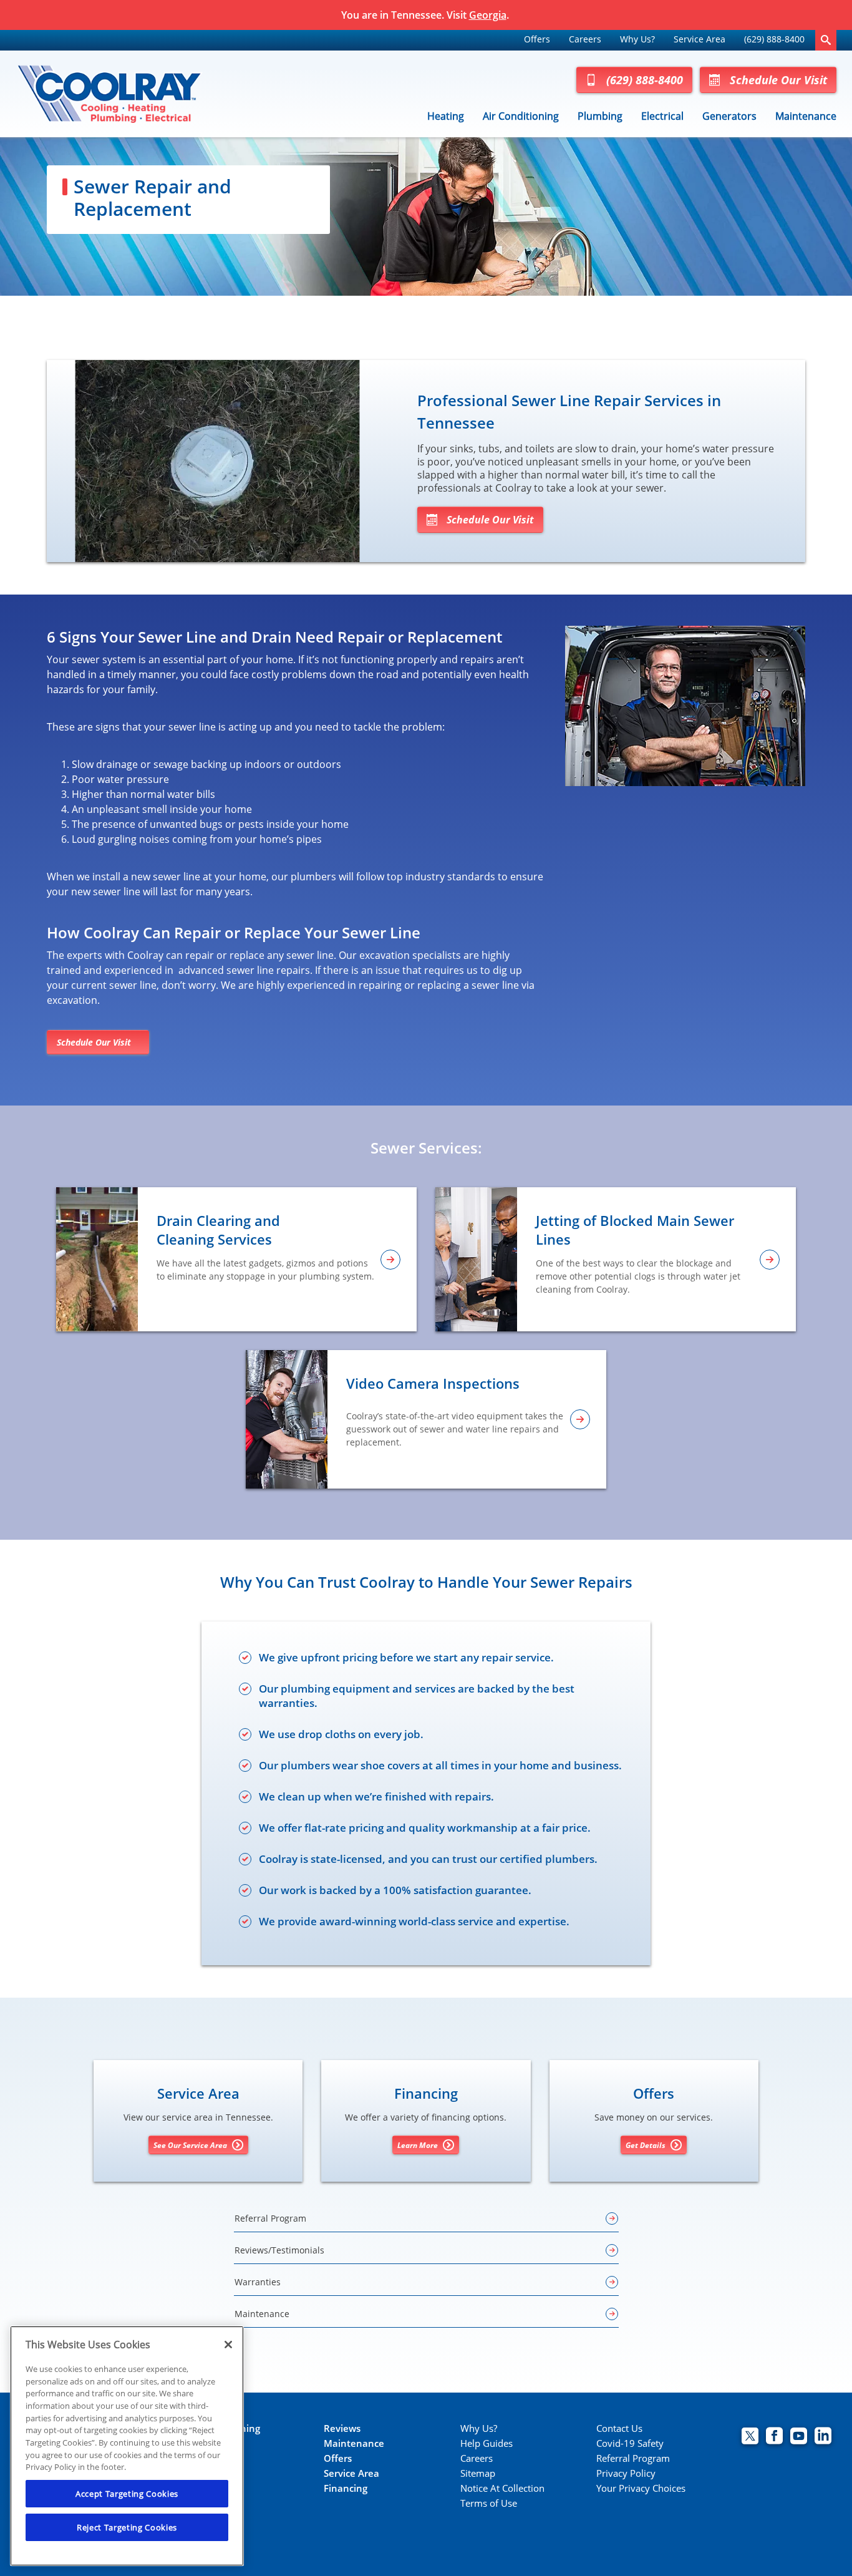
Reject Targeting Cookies (127, 2527)
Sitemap (478, 2473)
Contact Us (619, 2428)
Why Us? (637, 39)
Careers (585, 39)
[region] (127, 2446)
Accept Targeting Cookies (127, 2494)
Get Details (646, 2145)
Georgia (488, 15)
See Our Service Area (190, 2145)
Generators (729, 116)
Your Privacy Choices (641, 2488)
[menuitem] (537, 40)
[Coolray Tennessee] (109, 94)
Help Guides (487, 2443)
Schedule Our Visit (778, 80)
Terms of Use (489, 2503)
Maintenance (806, 116)
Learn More (418, 2145)
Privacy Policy (626, 2473)
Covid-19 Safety (630, 2443)
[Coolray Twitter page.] (750, 2437)
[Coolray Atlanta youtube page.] (799, 2437)
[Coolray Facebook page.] (774, 2437)
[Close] (228, 2345)
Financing (346, 2488)
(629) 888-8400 (774, 39)
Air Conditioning (521, 116)
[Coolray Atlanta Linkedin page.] (823, 2437)
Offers (537, 39)
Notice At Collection (502, 2488)
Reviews (342, 2428)
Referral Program (633, 2458)
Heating (446, 116)
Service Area (700, 39)
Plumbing (600, 116)
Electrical (662, 116)
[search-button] (826, 40)
